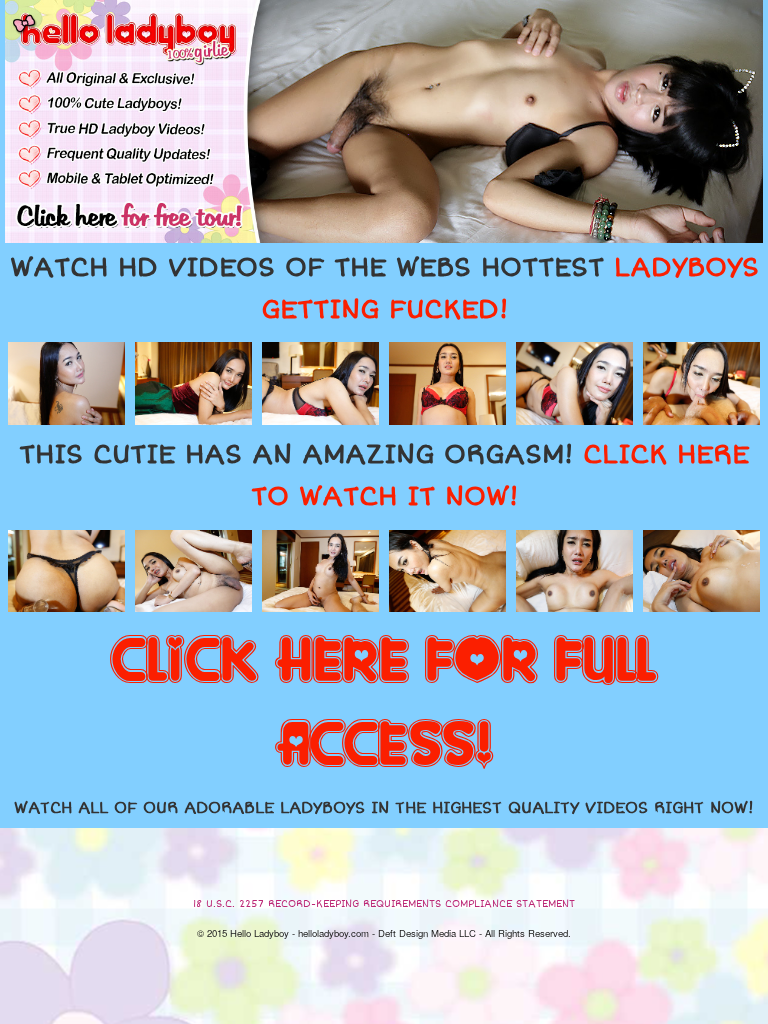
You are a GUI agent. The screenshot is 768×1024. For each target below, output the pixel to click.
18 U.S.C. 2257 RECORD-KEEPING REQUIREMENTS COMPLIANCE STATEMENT (384, 904)
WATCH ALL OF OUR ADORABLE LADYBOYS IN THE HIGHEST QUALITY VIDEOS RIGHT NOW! (384, 808)
